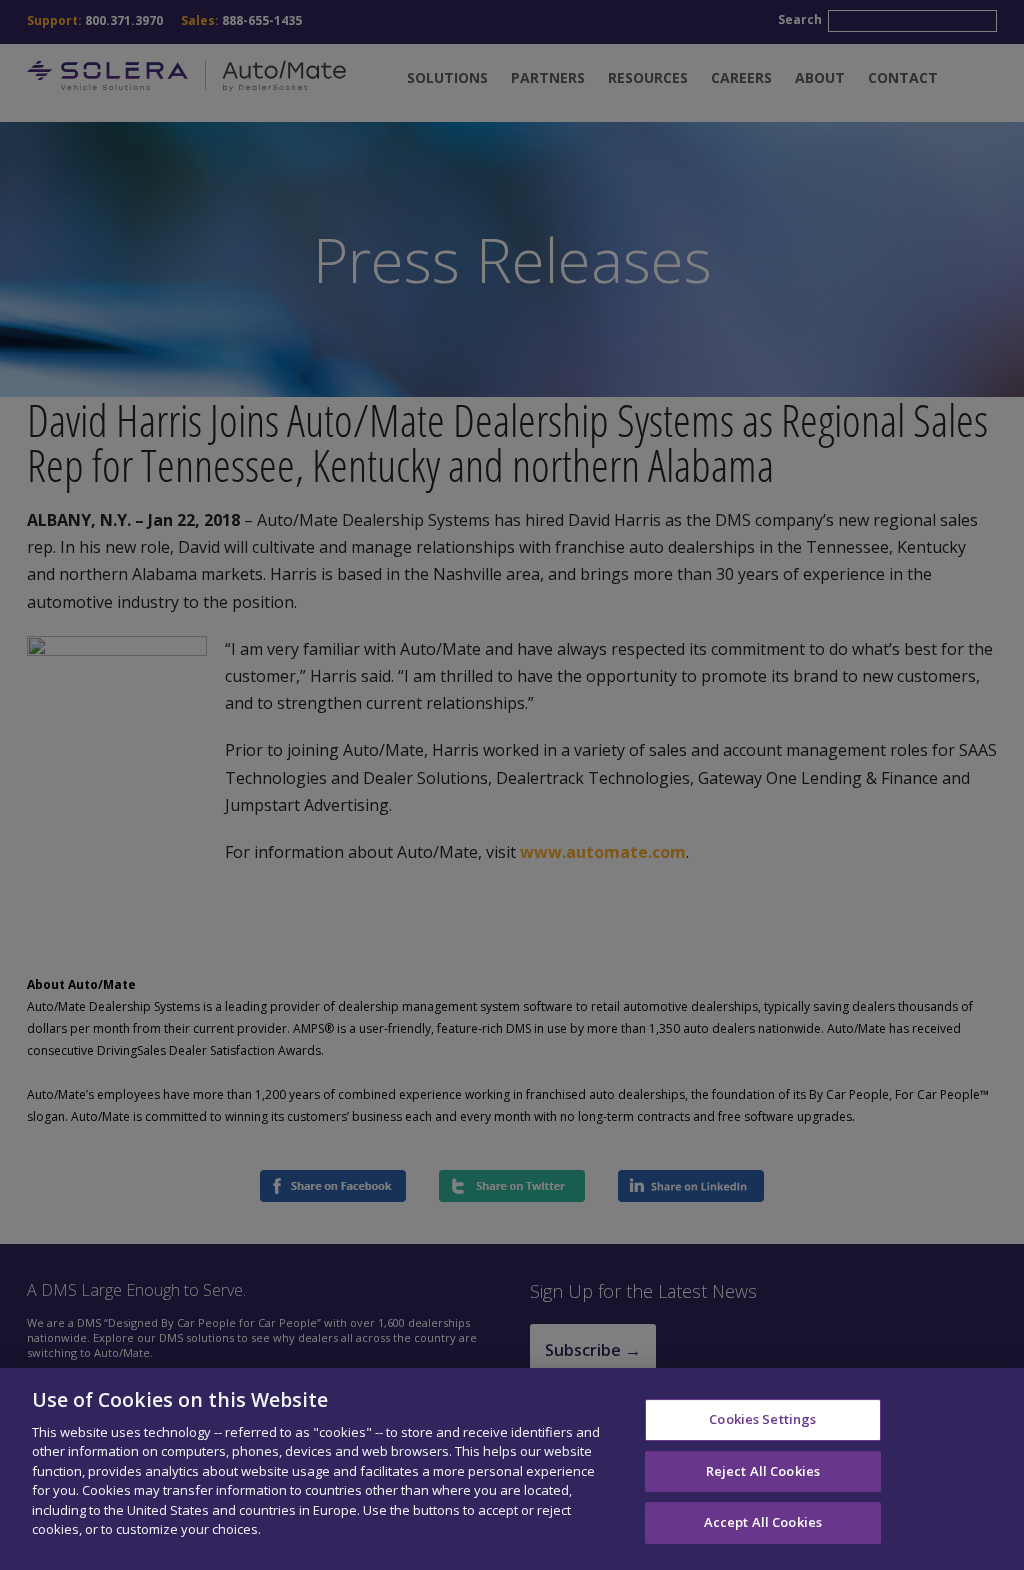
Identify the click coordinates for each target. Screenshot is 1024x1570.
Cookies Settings (762, 1419)
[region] (512, 1469)
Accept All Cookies (763, 1522)
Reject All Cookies (763, 1471)
